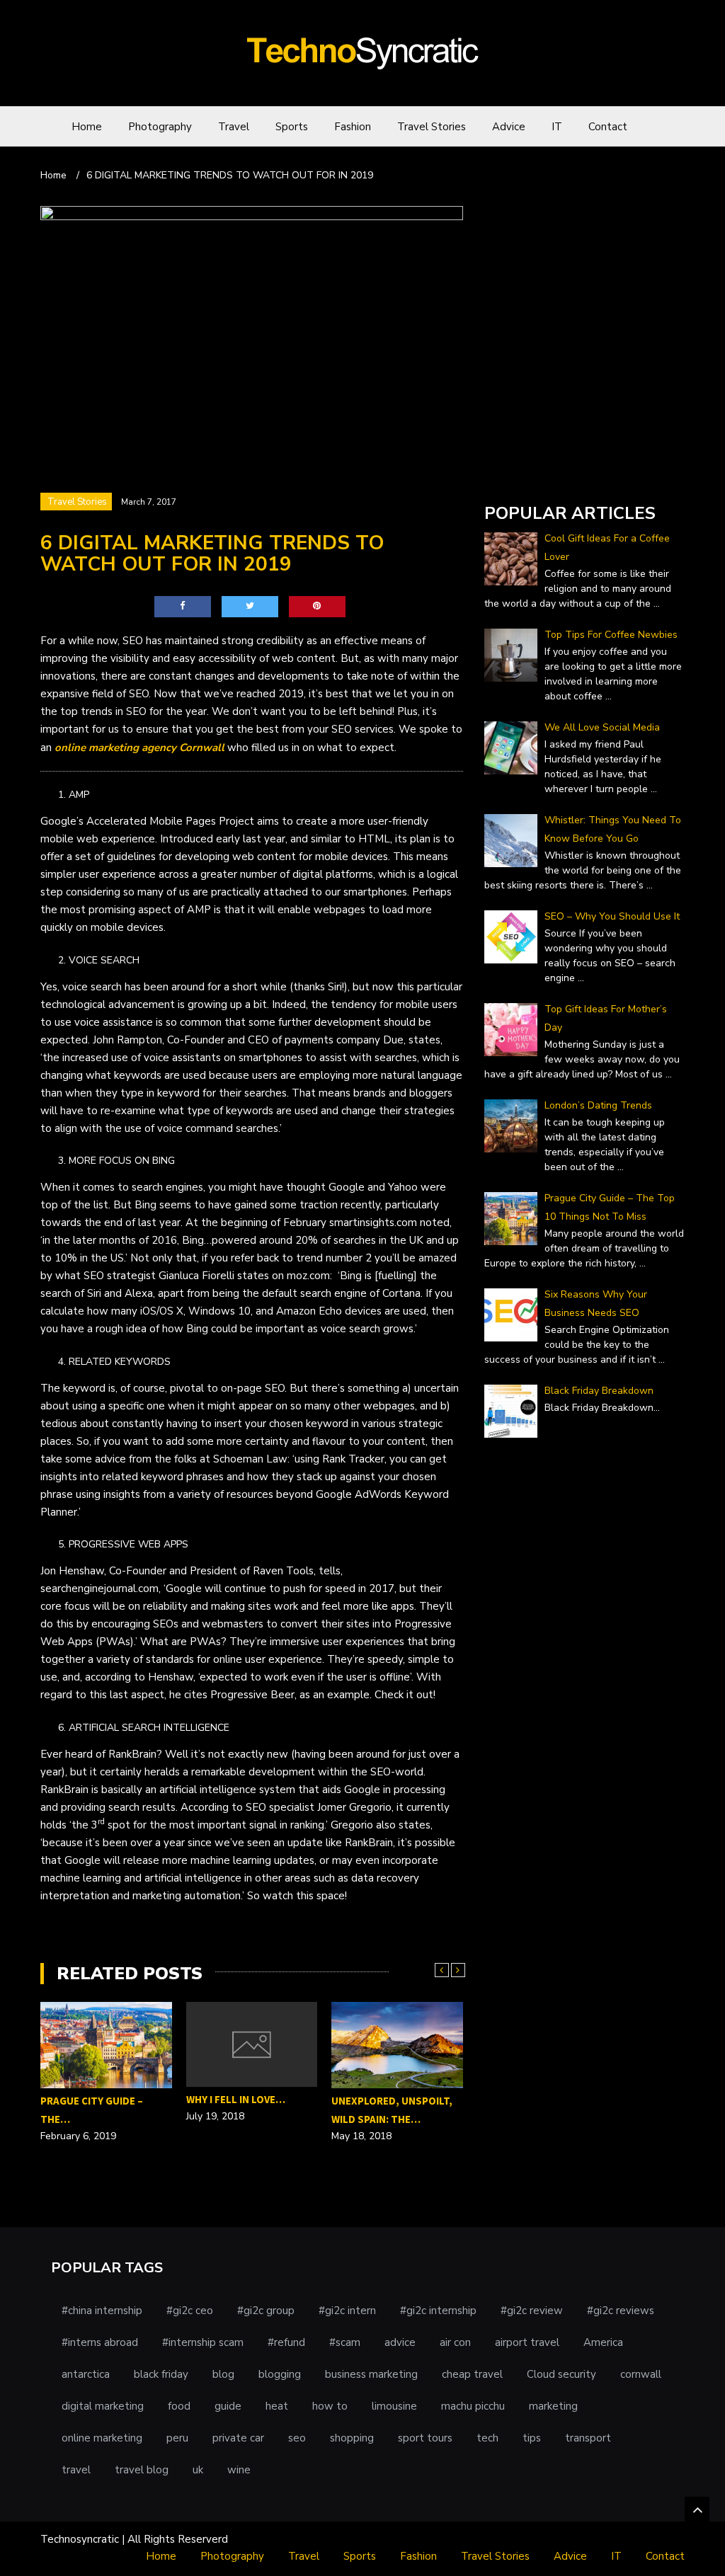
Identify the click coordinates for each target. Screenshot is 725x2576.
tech (487, 2438)
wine (239, 2470)
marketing (553, 2406)
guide (228, 2406)
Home (87, 127)
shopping (352, 2438)
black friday (161, 2374)
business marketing (371, 2374)
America (603, 2342)
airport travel (527, 2342)
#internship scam (203, 2342)
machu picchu (473, 2406)
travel (76, 2470)
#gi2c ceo (190, 2311)
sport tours (425, 2438)
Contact (608, 127)
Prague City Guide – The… (92, 2110)
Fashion (353, 127)
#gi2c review (532, 2311)
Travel (234, 127)
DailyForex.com (521, 473)
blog (223, 2374)
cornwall (641, 2374)
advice (400, 2342)
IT (557, 127)
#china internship (102, 2311)
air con (455, 2342)
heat (277, 2406)
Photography (160, 127)
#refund (286, 2342)
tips (532, 2438)
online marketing (102, 2438)
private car (238, 2438)
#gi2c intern (347, 2311)
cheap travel (472, 2374)
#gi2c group (266, 2311)
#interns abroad (100, 2342)
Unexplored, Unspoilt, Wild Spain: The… (392, 2110)
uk (198, 2470)
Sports (292, 127)
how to (330, 2406)
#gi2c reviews (621, 2311)
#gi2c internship (438, 2311)
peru (177, 2438)
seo (297, 2438)
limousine (394, 2406)
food (179, 2406)
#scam (345, 2342)
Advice (509, 127)
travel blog (142, 2470)
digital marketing (103, 2406)
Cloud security (561, 2374)
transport (588, 2438)
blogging (280, 2374)
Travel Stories (432, 127)
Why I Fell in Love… (236, 2099)
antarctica (86, 2374)
